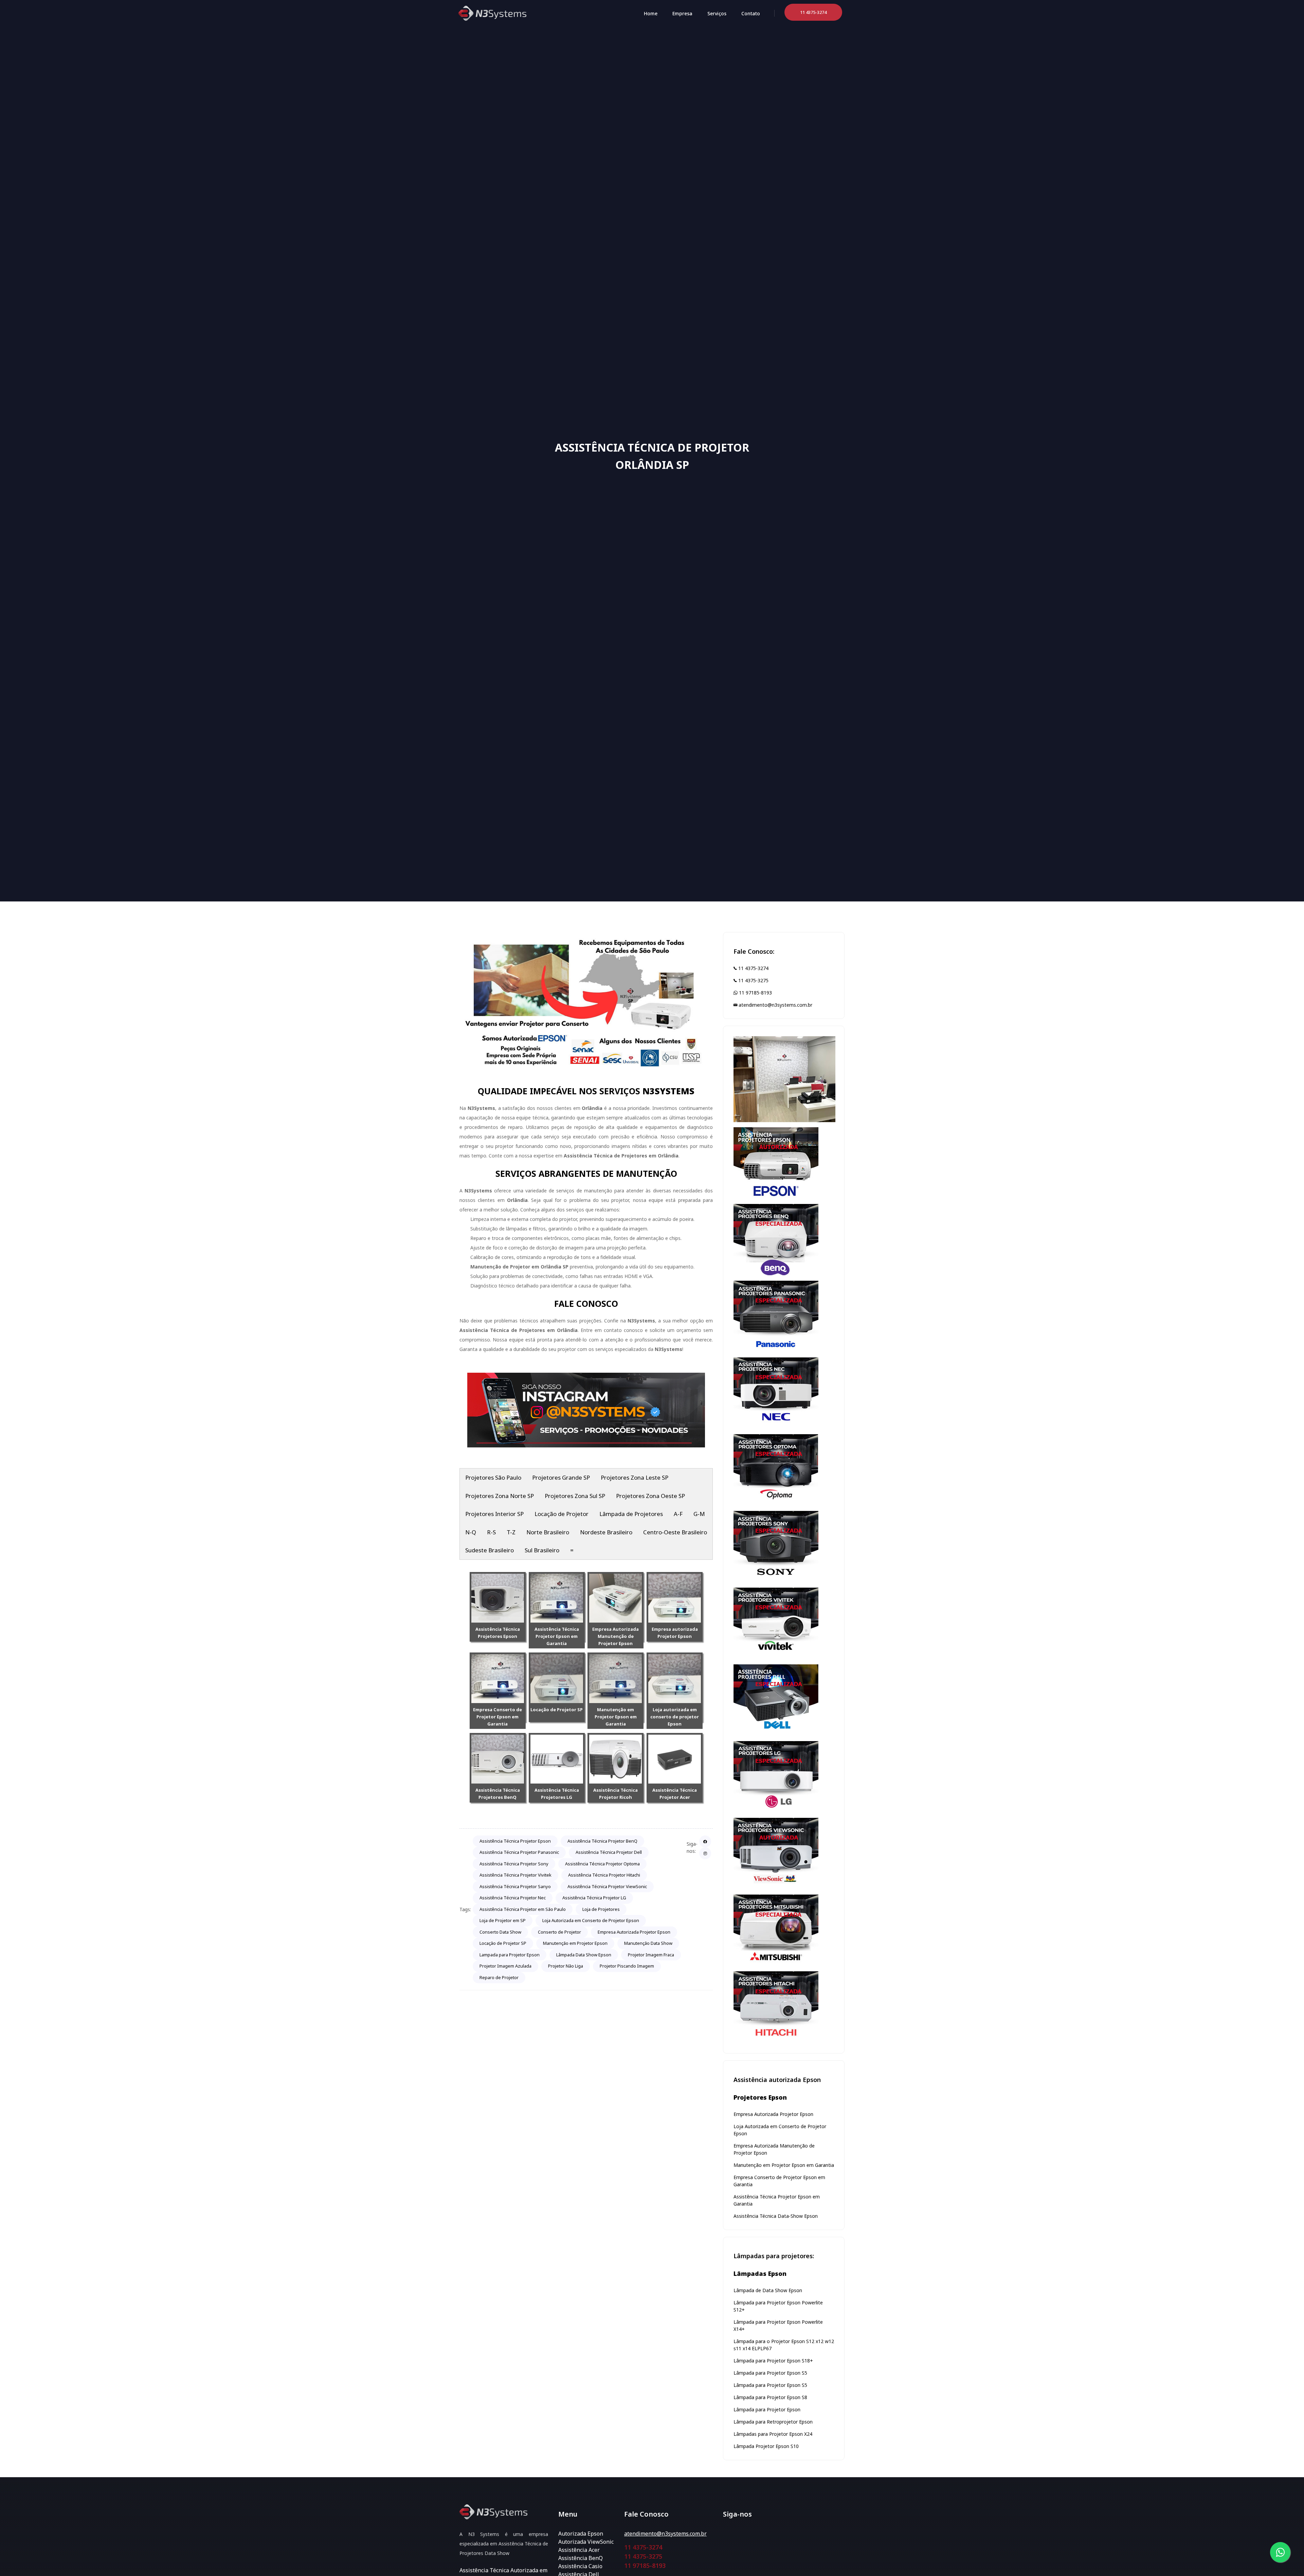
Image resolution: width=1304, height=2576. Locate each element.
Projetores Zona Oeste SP (650, 1496)
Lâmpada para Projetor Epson (767, 2409)
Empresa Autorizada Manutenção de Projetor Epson (615, 1636)
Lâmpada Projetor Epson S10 (766, 2446)
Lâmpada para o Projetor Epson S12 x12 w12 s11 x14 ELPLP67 (784, 2345)
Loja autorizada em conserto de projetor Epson (675, 1717)
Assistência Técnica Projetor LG (594, 1898)
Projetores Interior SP (494, 1514)
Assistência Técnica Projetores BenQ (498, 1794)
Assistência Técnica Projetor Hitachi (604, 1875)
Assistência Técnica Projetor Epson (515, 1841)
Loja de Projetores (601, 1909)
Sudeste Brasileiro (490, 1550)
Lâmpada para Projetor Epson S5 (770, 2373)
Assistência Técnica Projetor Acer (675, 1794)
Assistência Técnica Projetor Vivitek (515, 1875)
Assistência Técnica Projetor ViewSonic (607, 1886)
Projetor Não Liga (566, 1966)
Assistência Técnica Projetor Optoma (602, 1864)
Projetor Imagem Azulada (505, 1966)
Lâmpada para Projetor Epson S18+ (773, 2361)
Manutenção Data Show (648, 1943)
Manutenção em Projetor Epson (575, 1943)
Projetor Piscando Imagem (627, 1966)
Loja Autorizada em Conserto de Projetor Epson (591, 1920)
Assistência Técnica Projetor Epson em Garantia (557, 1636)
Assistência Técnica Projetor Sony (514, 1864)
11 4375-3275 (753, 980)
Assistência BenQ (581, 2558)
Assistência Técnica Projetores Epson (498, 1633)
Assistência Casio (580, 2566)
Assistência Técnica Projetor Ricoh (615, 1794)
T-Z (511, 1532)
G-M (699, 1514)
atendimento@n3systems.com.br (775, 1005)
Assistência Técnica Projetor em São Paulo (523, 1909)
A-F (678, 1514)
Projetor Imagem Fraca (651, 1955)
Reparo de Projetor (499, 1977)
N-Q (471, 1532)
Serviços (717, 13)
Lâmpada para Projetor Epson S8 (770, 2397)
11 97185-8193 (755, 993)
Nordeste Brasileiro (606, 1532)
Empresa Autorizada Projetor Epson (634, 1932)
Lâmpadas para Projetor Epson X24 (773, 2434)
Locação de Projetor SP (557, 1710)
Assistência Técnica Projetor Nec (513, 1898)
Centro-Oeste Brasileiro (675, 1532)
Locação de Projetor (562, 1514)
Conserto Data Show (500, 1932)
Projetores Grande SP (561, 1477)
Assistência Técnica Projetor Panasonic (519, 1852)
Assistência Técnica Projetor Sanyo (515, 1886)
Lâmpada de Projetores (631, 1514)
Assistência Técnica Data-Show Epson (776, 2216)
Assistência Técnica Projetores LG (557, 1794)
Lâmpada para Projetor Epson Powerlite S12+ (778, 2306)
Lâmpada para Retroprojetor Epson (773, 2422)
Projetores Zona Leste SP (635, 1477)
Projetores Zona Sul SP (575, 1496)
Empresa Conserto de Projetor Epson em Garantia (497, 1717)
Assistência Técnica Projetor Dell (609, 1852)
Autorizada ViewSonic (586, 2542)
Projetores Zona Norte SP (500, 1496)
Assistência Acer (579, 2550)
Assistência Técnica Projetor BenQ (602, 1841)
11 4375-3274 (753, 968)
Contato (751, 13)
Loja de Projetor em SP (503, 1920)
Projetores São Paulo (493, 1477)
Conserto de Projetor (559, 1932)
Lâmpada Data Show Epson (584, 1955)
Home (651, 13)
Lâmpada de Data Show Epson (768, 2290)
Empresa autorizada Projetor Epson (675, 1633)
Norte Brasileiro (548, 1532)
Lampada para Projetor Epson (510, 1955)
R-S (491, 1532)
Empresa (682, 13)
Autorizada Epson (581, 2534)
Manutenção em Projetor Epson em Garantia (616, 1717)
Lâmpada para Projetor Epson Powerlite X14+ (778, 2325)
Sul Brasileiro (542, 1550)
